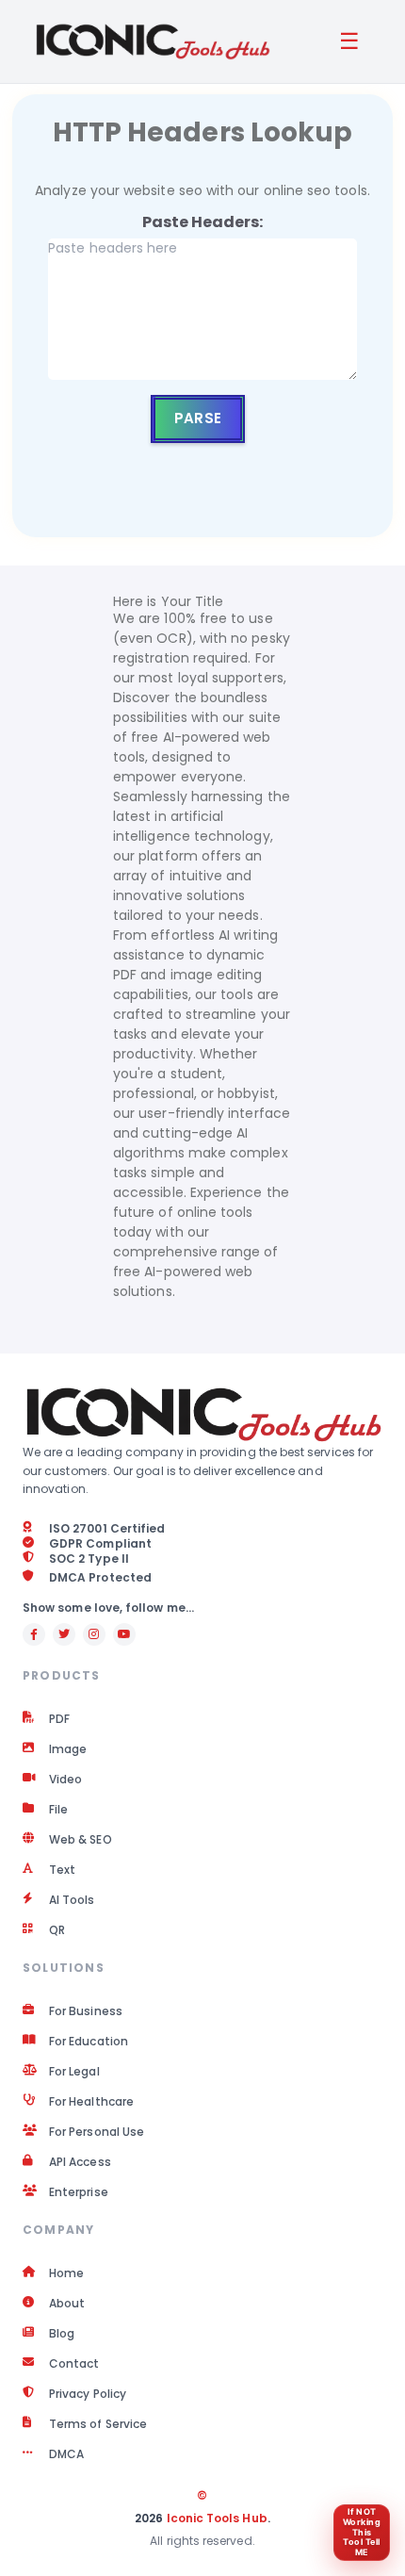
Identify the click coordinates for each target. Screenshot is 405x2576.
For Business (86, 2011)
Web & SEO (81, 1840)
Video (65, 1780)
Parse (197, 418)
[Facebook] (34, 1634)
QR (57, 1930)
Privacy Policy (88, 2394)
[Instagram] (94, 1634)
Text (62, 1870)
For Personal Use (97, 2132)
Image (68, 1749)
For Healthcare (91, 2102)
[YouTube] (124, 1634)
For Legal (74, 2072)
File (58, 1810)
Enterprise (79, 2192)
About (67, 2304)
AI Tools (72, 1900)
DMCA (66, 2454)
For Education (89, 2042)
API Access (80, 2162)
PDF (59, 1719)
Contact (74, 2364)
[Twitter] (64, 1634)
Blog (62, 2334)
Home (66, 2273)
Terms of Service (98, 2424)
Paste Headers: (203, 222)
